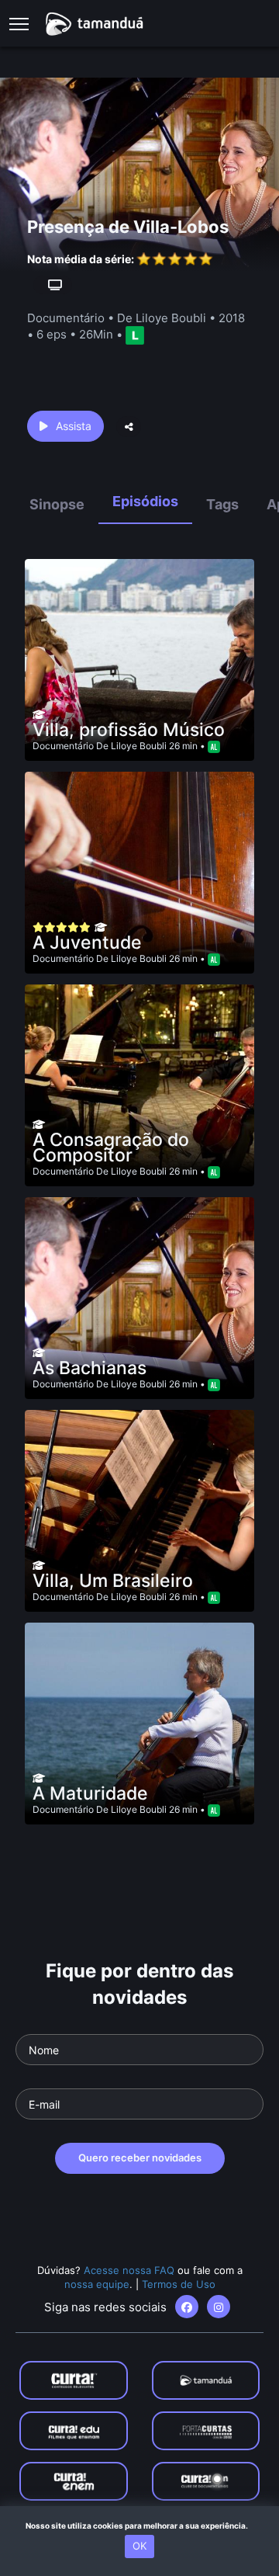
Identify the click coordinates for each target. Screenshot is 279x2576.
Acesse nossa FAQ (129, 2270)
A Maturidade (90, 1793)
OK (139, 2546)
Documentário (63, 746)
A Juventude (87, 943)
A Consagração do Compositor (111, 1147)
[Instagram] (219, 2307)
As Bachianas (90, 1368)
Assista (74, 426)
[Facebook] (187, 2307)
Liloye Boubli (139, 746)
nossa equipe (97, 2284)
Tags (222, 504)
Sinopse (57, 504)
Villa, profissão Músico (129, 730)
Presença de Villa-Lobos (128, 227)
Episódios (145, 501)
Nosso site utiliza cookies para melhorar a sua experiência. (140, 2526)
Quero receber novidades (140, 2158)
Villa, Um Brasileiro (113, 1581)
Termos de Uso (179, 2284)
